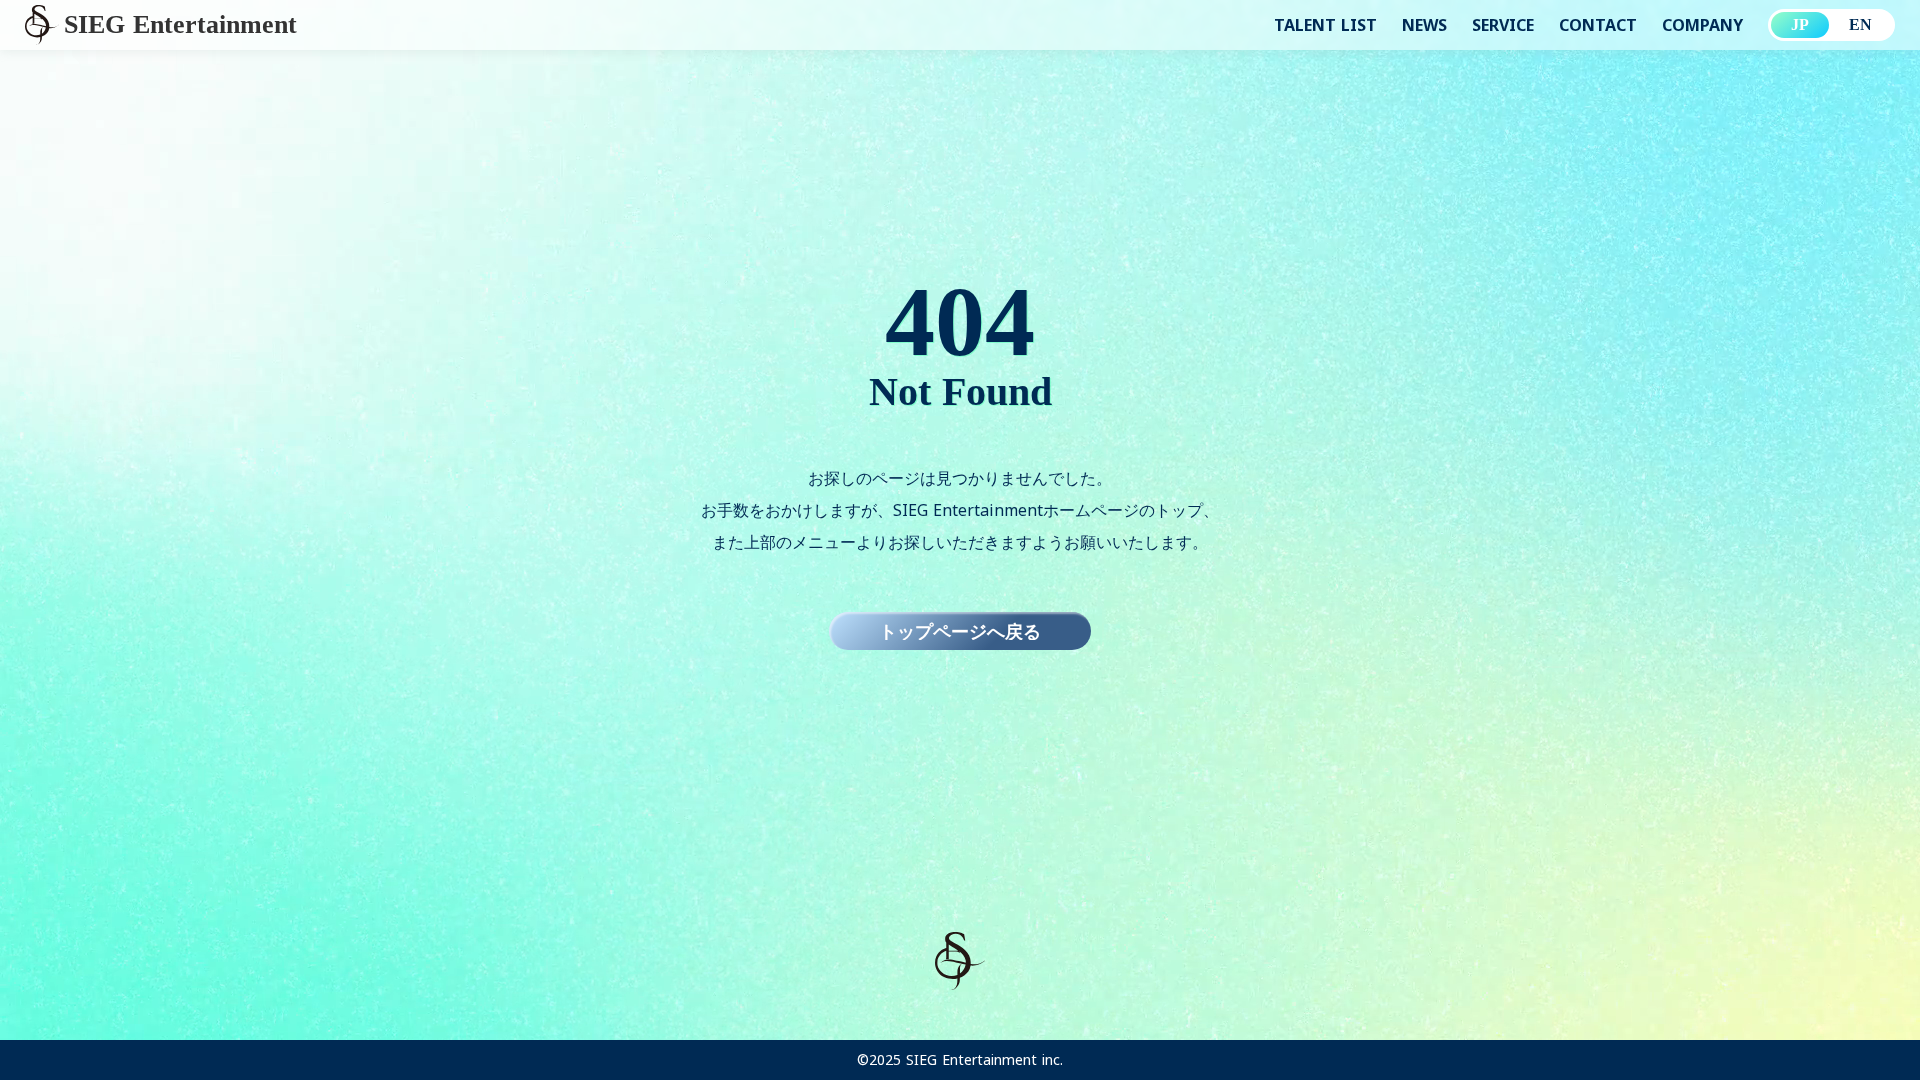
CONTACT (1598, 25)
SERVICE (1503, 25)
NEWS (1424, 25)
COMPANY (1702, 25)
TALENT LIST (1325, 25)
